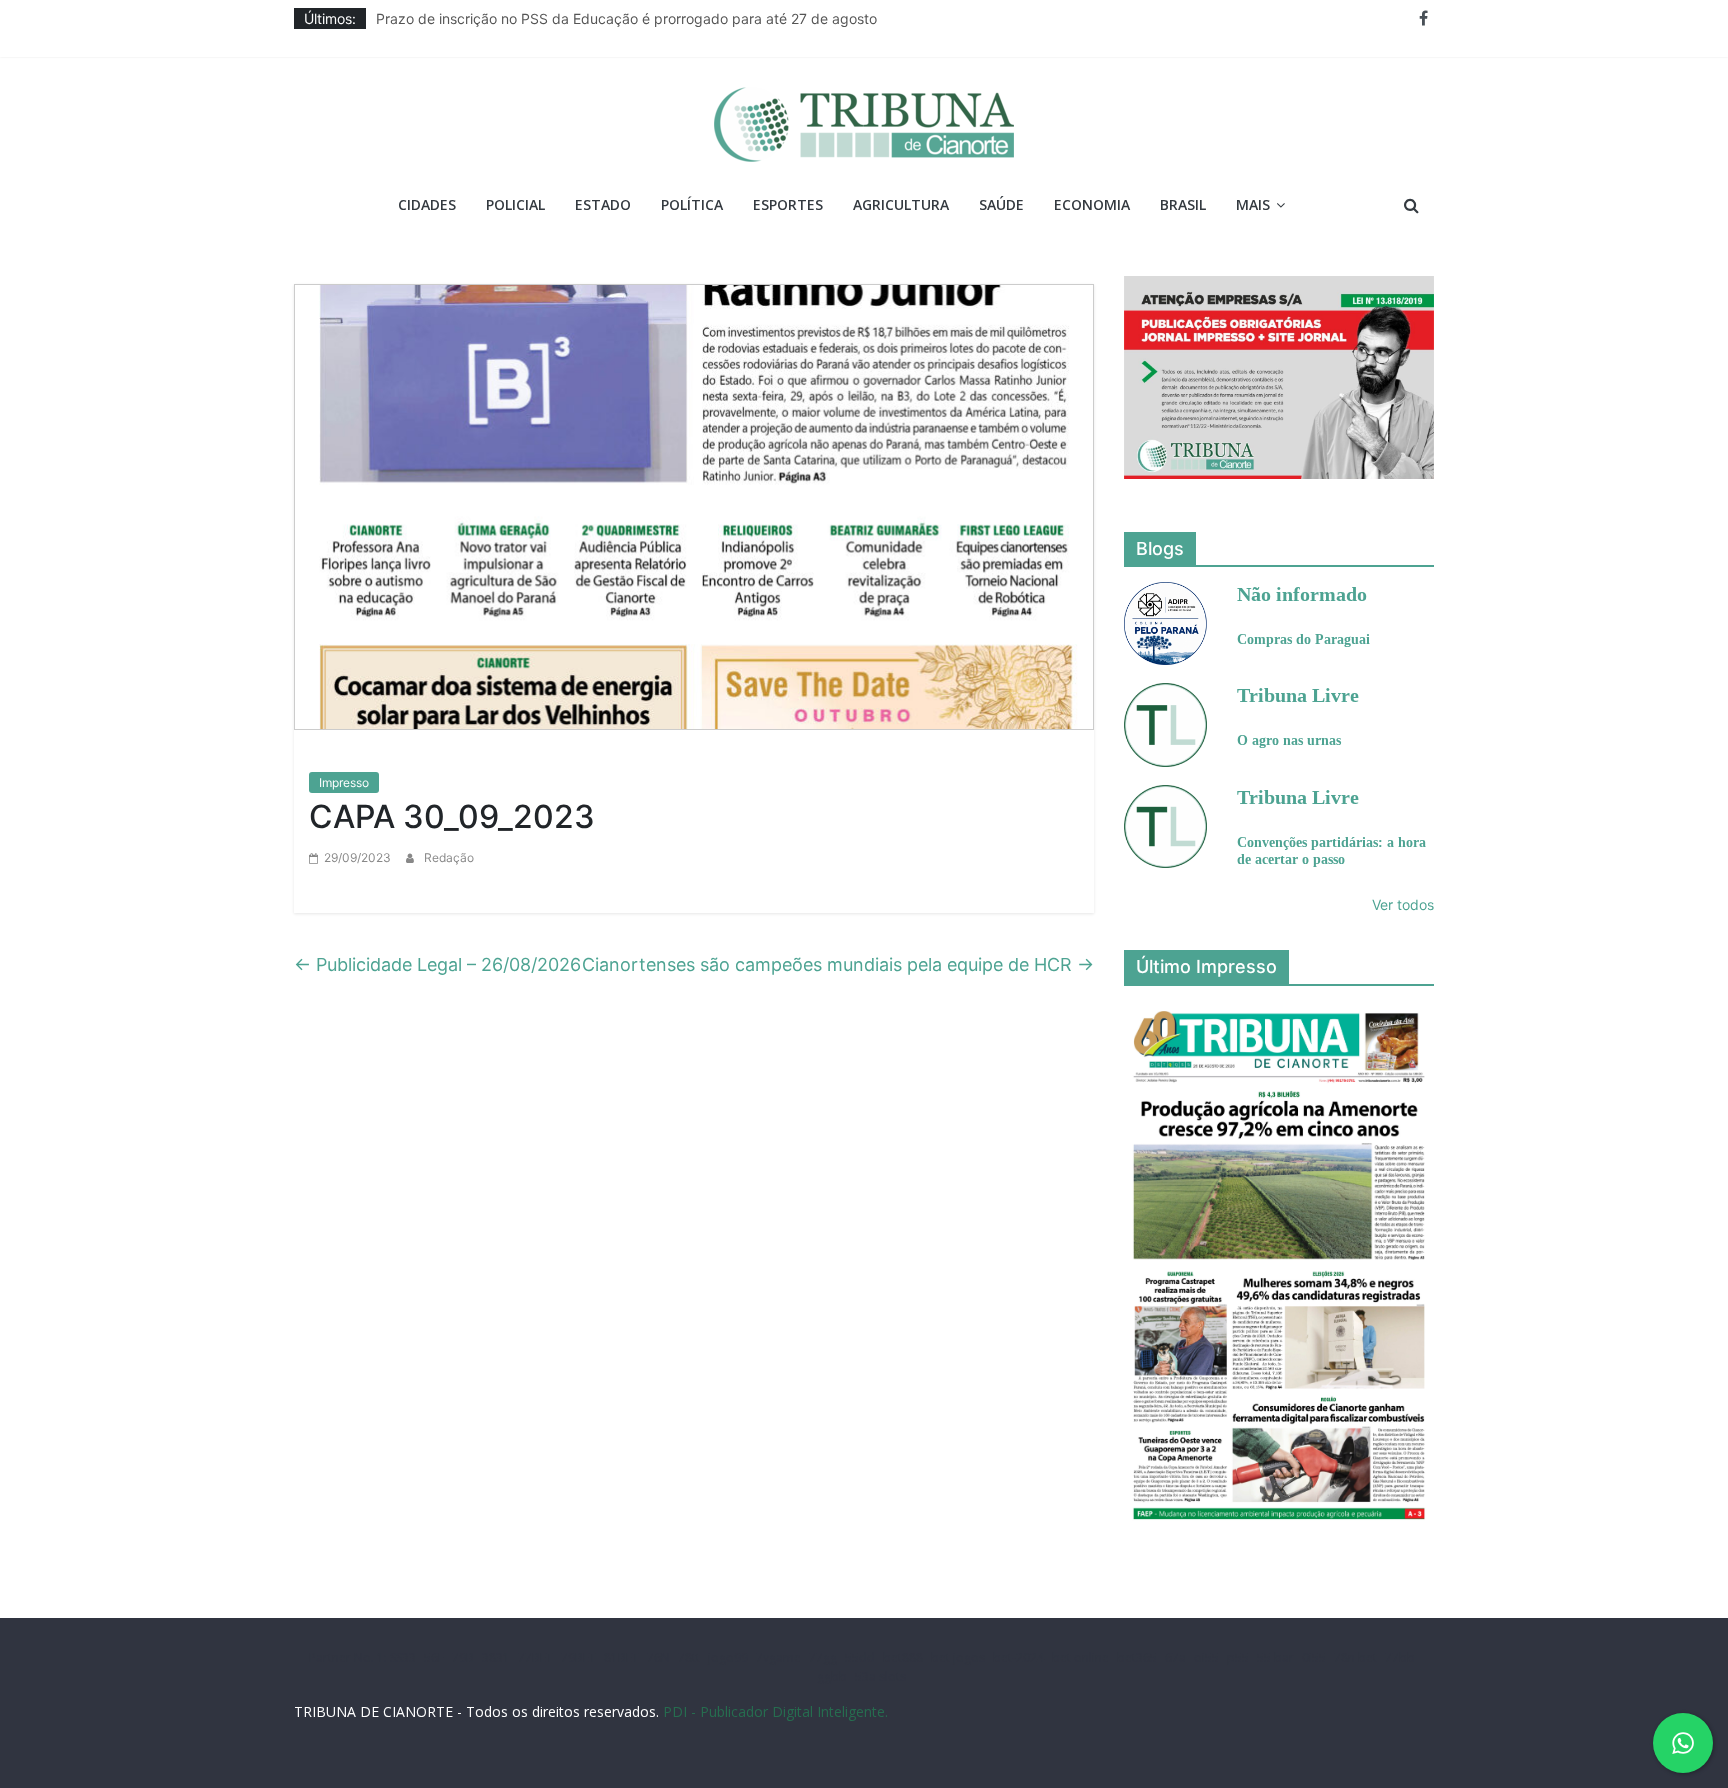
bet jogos (958, 1657)
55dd (860, 1657)
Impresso (344, 782)
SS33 (403, 1657)
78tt (689, 1657)
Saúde (1001, 204)
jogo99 (728, 1657)
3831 (496, 1657)
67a (1175, 1657)
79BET (578, 1657)
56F (434, 1657)
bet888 (903, 1657)
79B (463, 1657)
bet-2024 (1018, 1657)
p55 (1238, 1657)
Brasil (1183, 204)
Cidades (427, 204)
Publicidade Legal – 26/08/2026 (437, 964)
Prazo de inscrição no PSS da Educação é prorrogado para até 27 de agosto (626, 18)
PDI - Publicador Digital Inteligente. (775, 1711)
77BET (535, 1657)
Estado (603, 204)
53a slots (880, 1676)
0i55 (1314, 1657)
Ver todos (1403, 904)
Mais (1253, 204)
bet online (1080, 1657)
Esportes (788, 204)
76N (658, 1657)
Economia (1092, 204)
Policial (515, 204)
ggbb (832, 1676)
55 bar (1275, 1657)
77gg (823, 1657)
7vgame (778, 1657)
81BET (621, 1657)
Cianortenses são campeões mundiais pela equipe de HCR (838, 964)
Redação (449, 857)
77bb (1400, 1657)
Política (692, 204)
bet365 (1137, 1657)
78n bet (1355, 1657)
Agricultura (901, 204)
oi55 (1206, 1657)
